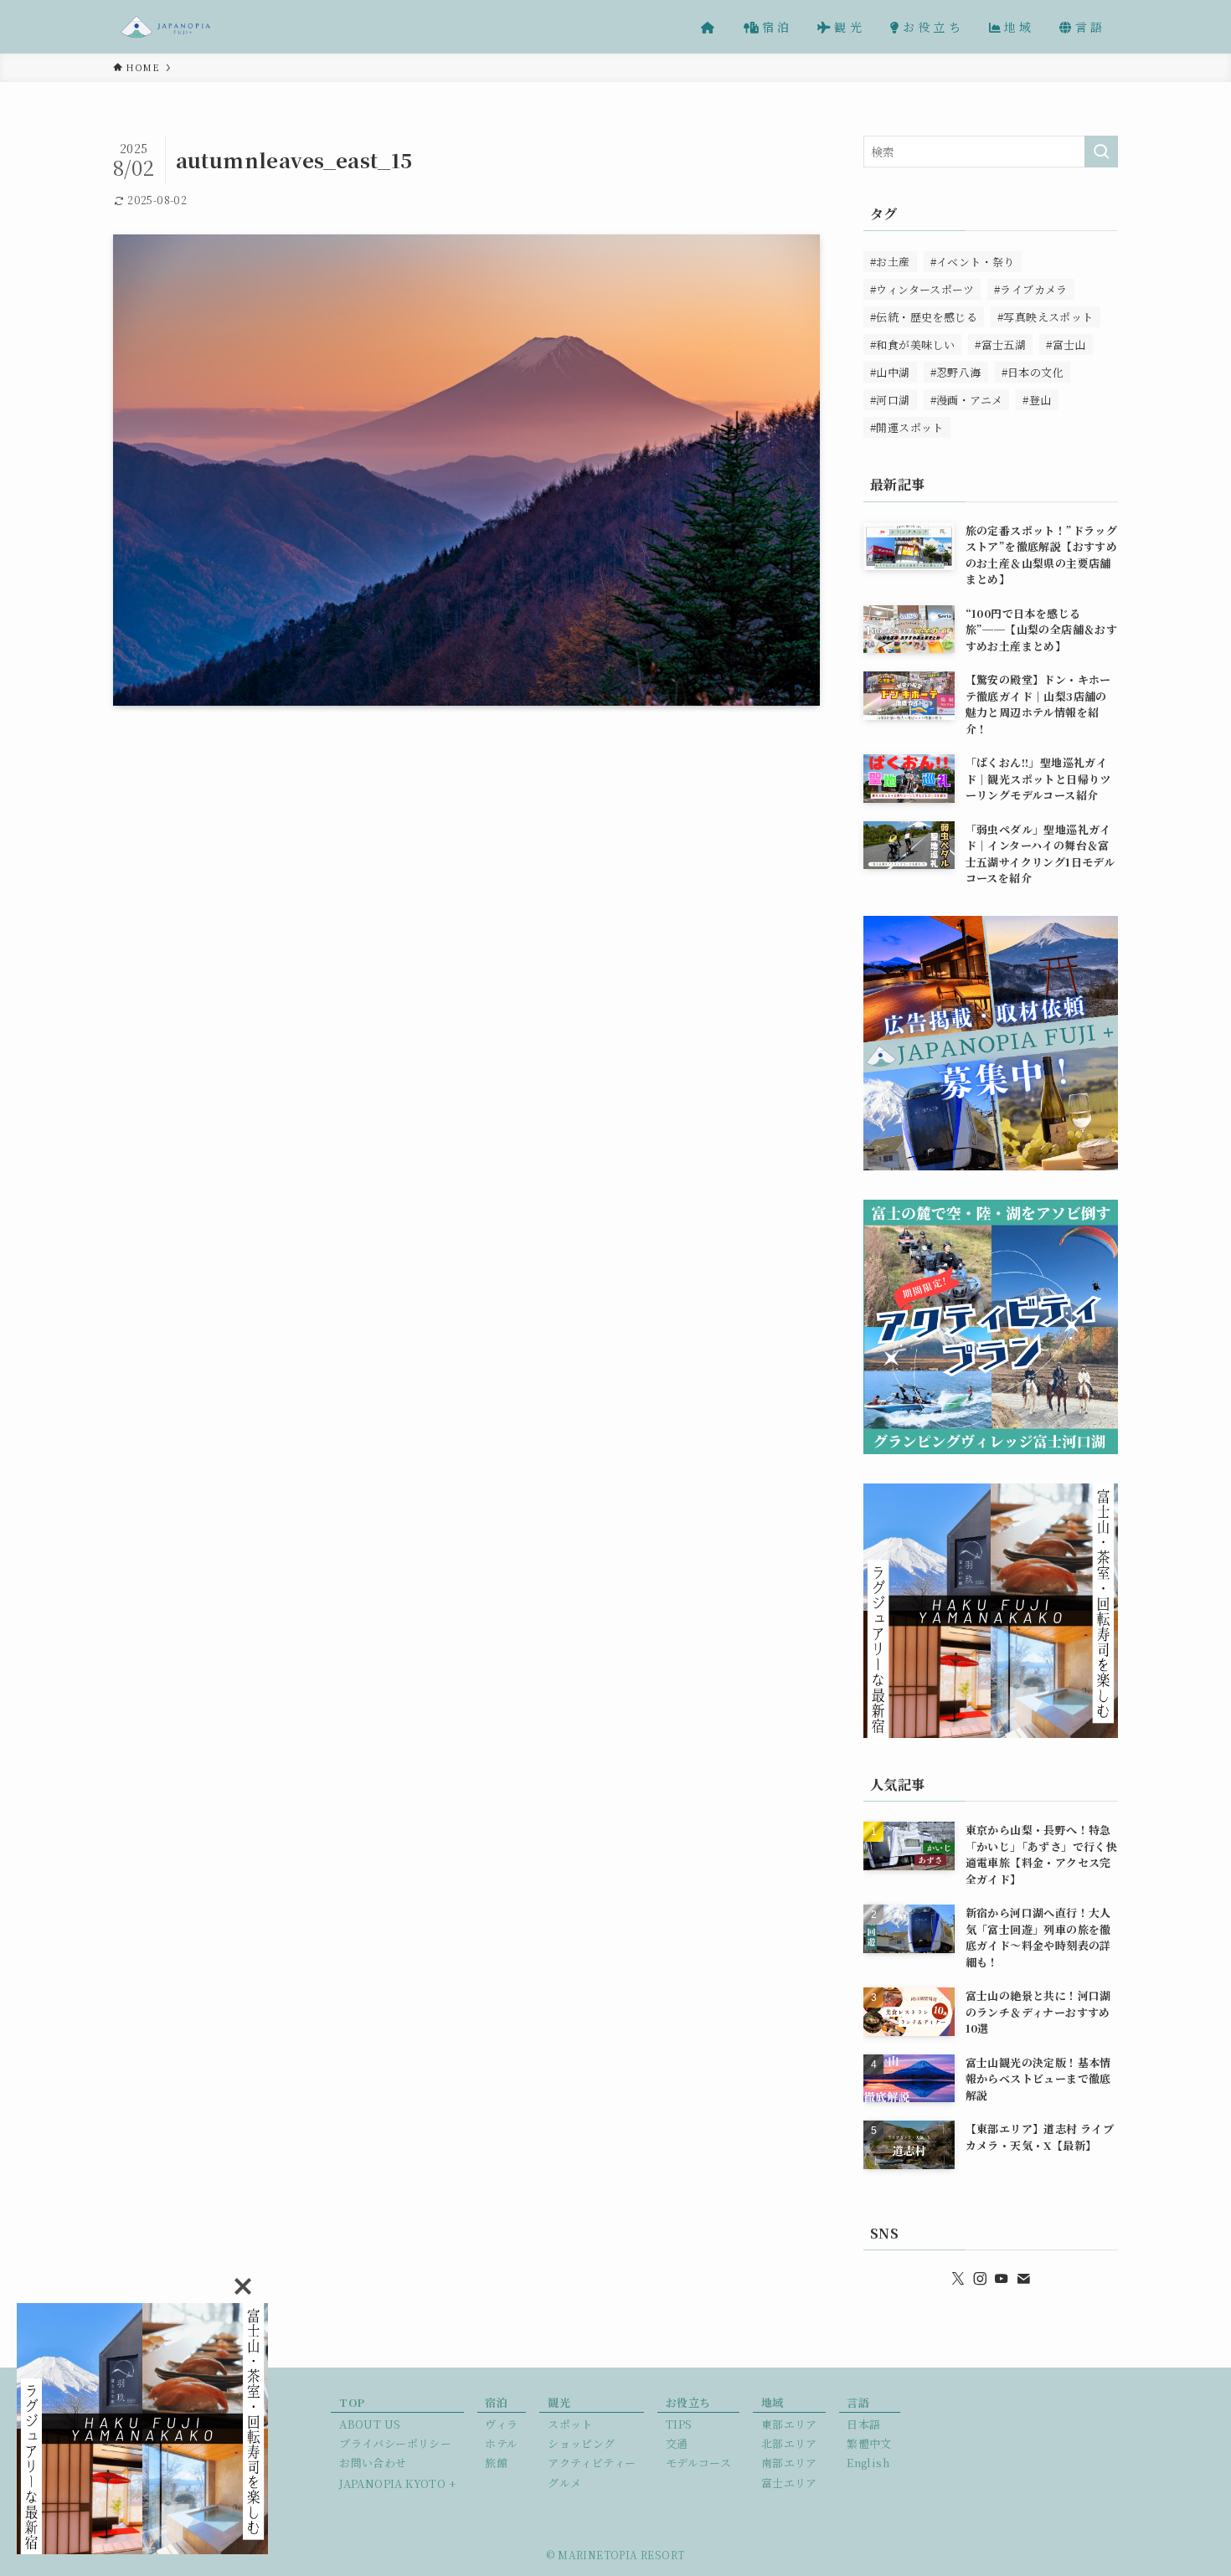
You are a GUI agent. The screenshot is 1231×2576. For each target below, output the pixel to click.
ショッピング (581, 2443)
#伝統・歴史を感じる (924, 317)
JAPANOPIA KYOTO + (397, 2483)
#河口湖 (890, 400)
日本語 (863, 2424)
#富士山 (1066, 344)
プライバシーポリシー (395, 2443)
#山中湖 (890, 372)
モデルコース (698, 2463)
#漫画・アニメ (967, 400)
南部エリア (789, 2463)
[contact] (1023, 2279)
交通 (677, 2443)
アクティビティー (592, 2463)
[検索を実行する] (1101, 152)
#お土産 (890, 262)
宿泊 (496, 2402)
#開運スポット (907, 427)
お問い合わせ (373, 2463)
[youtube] (1002, 2279)
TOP (352, 2402)
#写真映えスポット (1046, 317)
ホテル (501, 2443)
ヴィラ (501, 2424)
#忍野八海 (956, 372)
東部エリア (789, 2424)
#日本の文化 (1033, 372)
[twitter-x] (958, 2279)
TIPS (679, 2424)
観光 (559, 2402)
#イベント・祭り (973, 262)
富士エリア (789, 2483)
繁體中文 (869, 2443)
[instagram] (980, 2279)
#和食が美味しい (912, 344)
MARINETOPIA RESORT (621, 2555)
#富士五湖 (1000, 344)
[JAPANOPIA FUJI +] (165, 27)
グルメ (564, 2483)
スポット (570, 2424)
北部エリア (789, 2443)
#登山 (1037, 400)
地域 (773, 2402)
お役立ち (688, 2402)
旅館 (496, 2463)
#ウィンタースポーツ (922, 289)
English (868, 2463)
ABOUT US (370, 2424)
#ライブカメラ (1031, 289)
